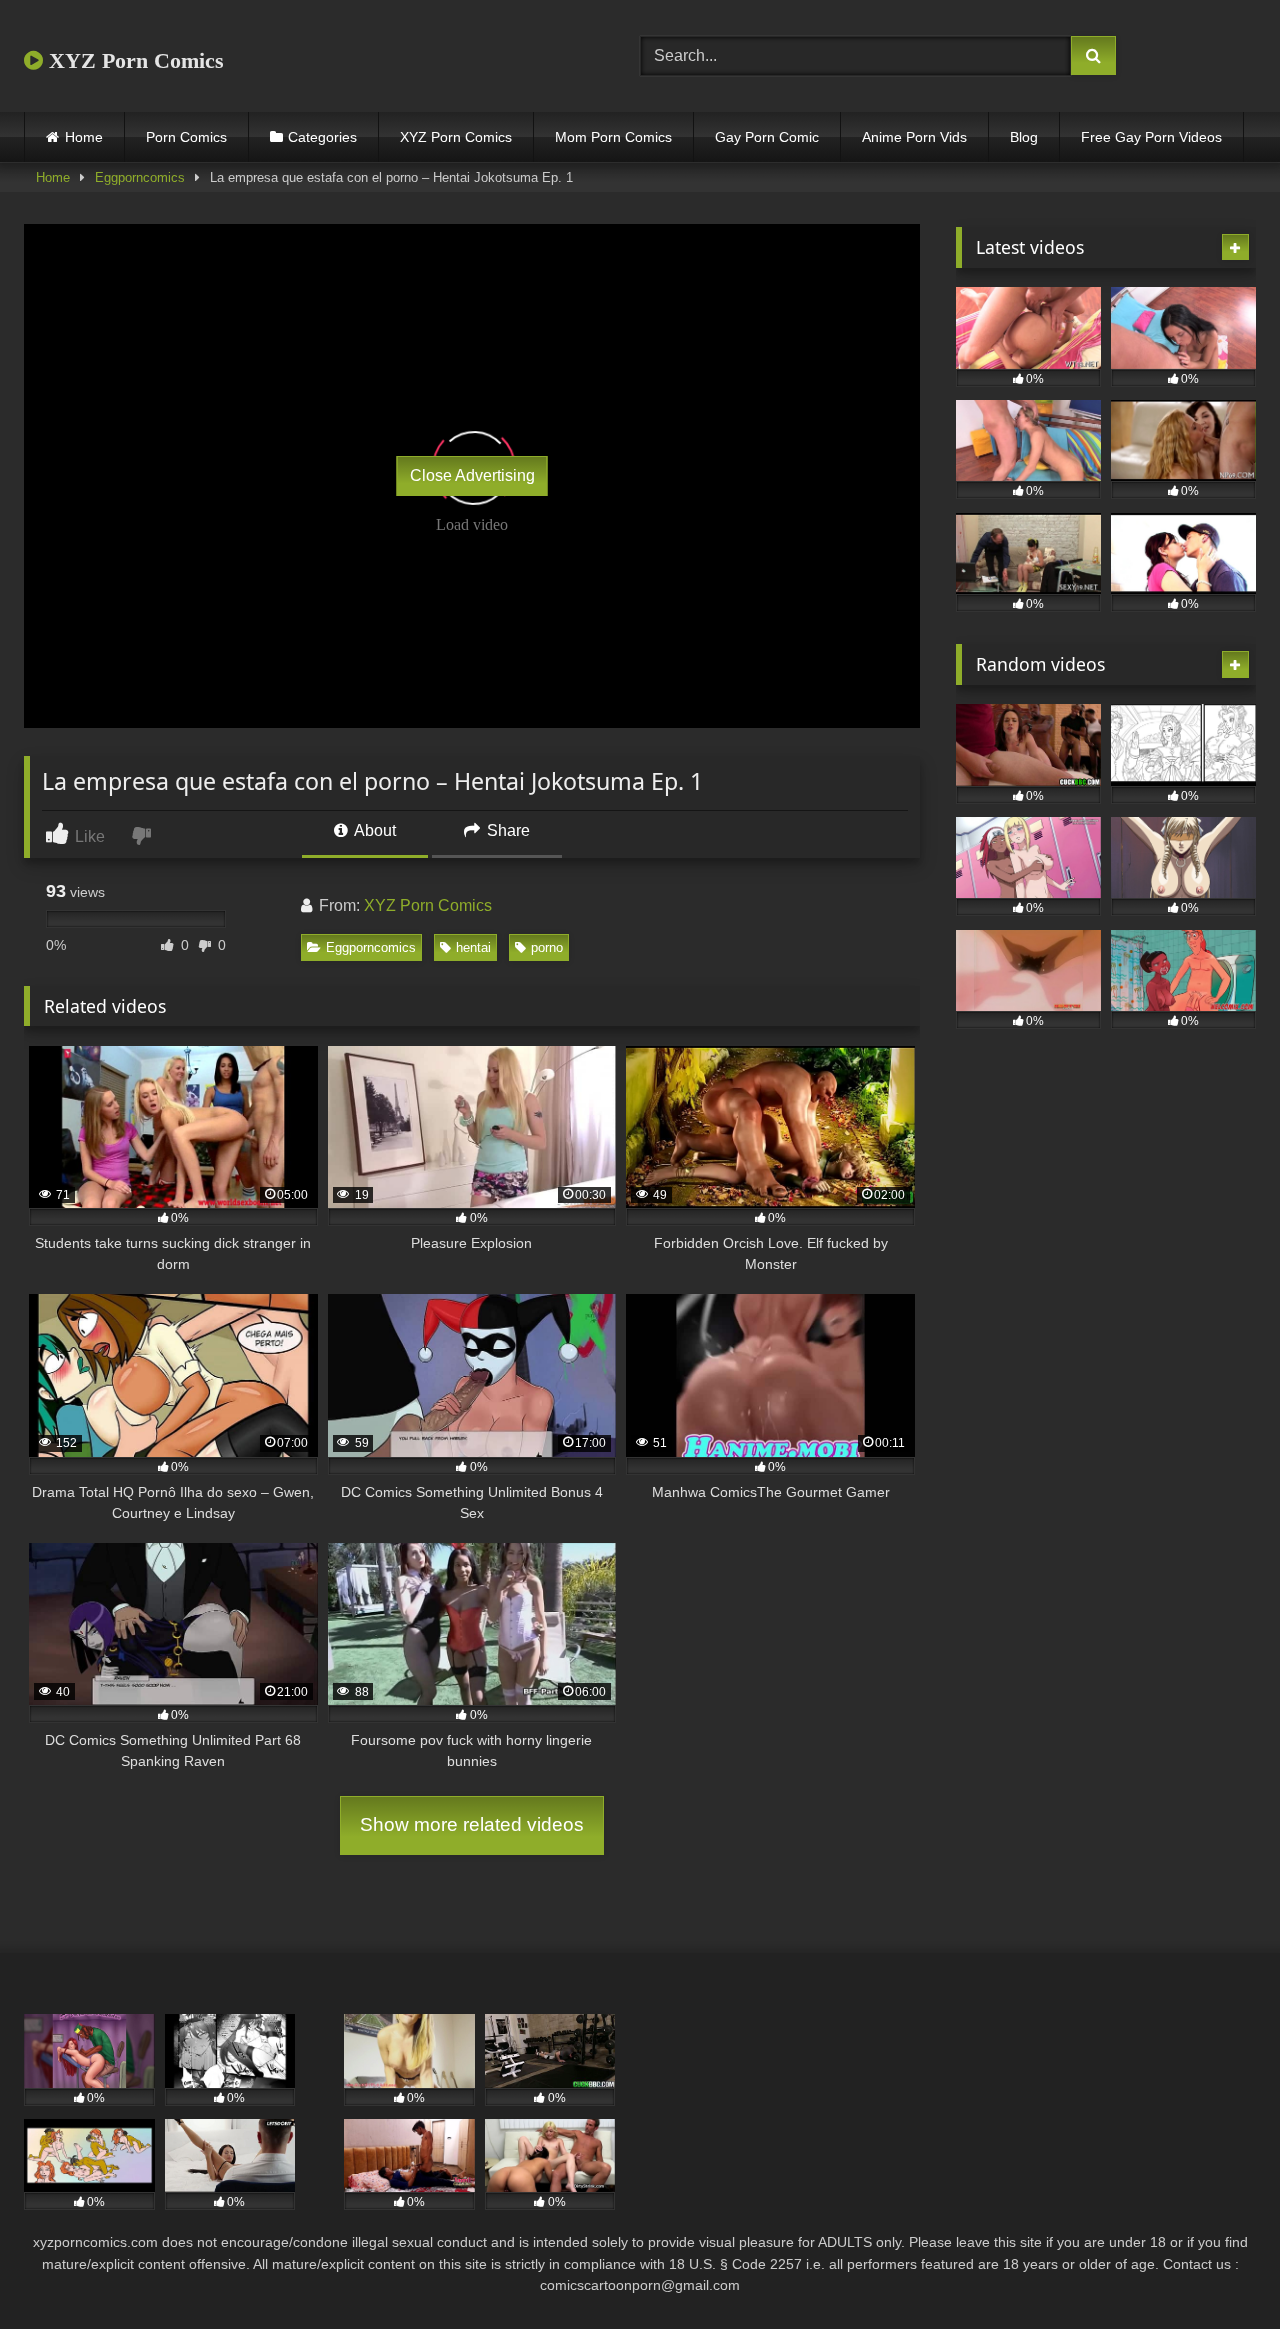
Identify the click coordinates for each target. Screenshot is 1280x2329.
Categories (322, 137)
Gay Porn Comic (767, 137)
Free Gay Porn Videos (1151, 137)
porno (547, 947)
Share (506, 830)
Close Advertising (472, 475)
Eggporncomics (140, 177)
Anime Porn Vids (914, 137)
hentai (473, 947)
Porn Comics (186, 137)
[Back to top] (1218, 2269)
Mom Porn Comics (613, 137)
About (373, 830)
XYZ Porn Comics (133, 60)
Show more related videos (472, 1824)
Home (84, 137)
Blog (1024, 137)
